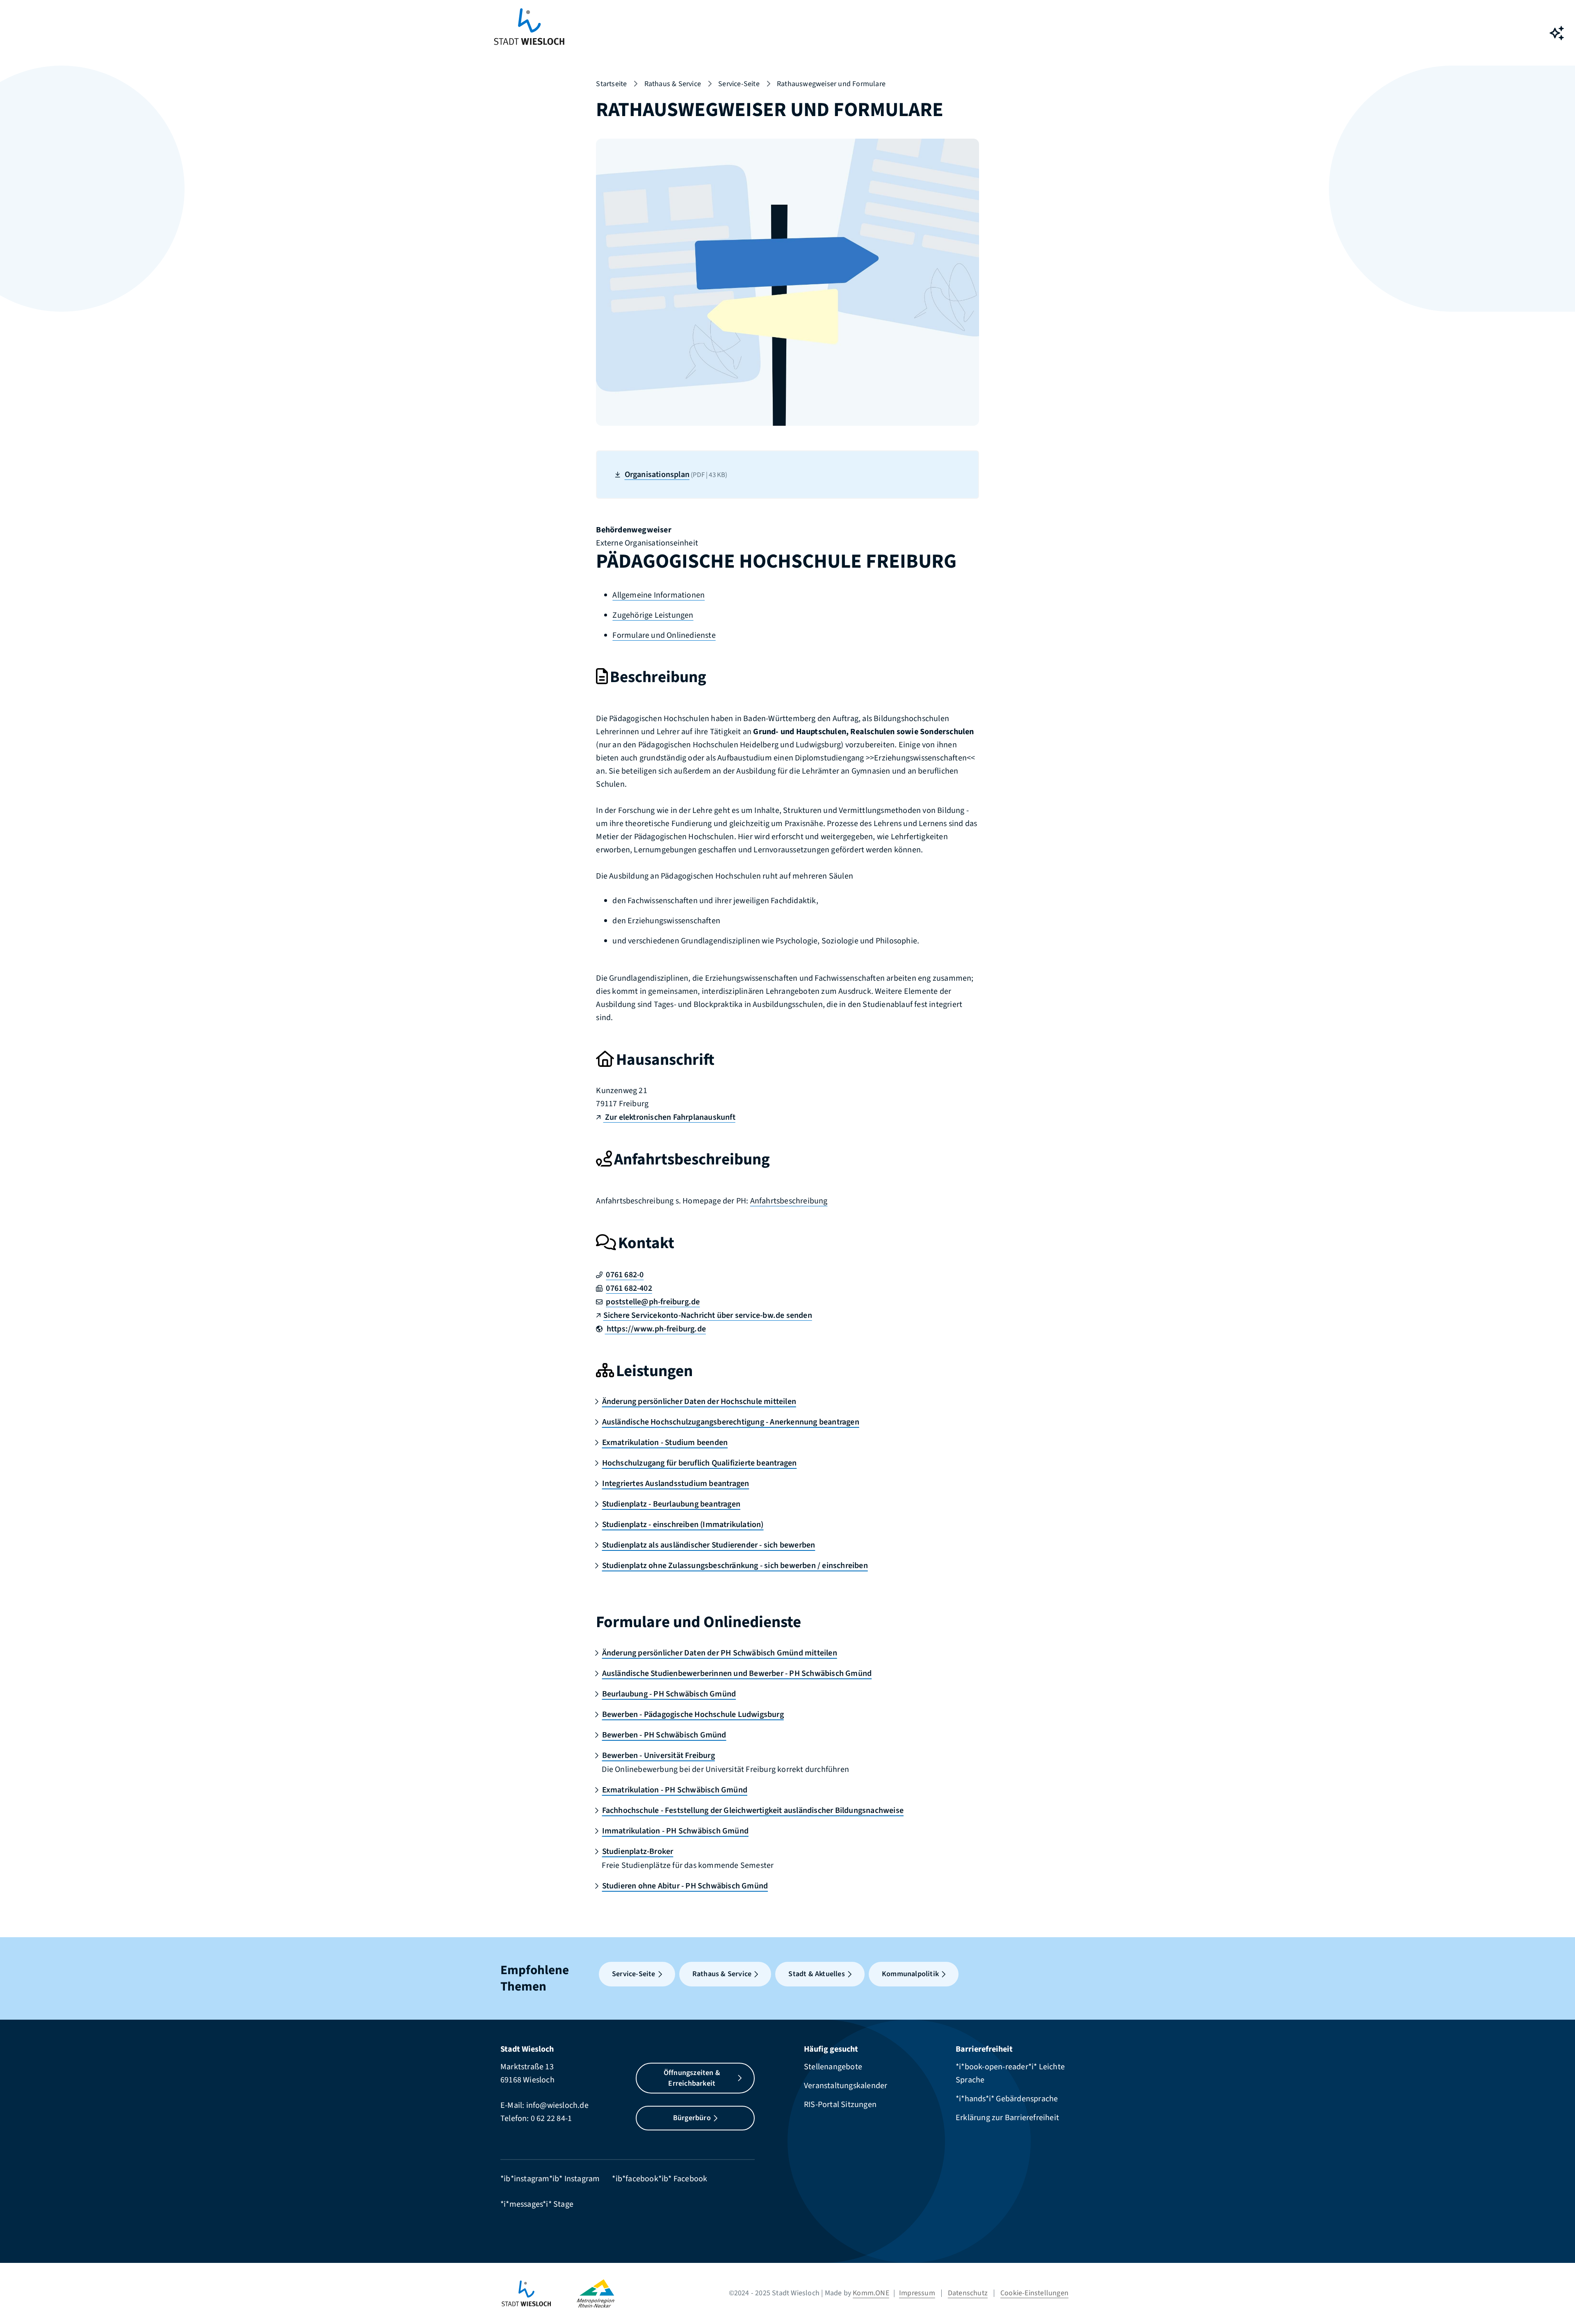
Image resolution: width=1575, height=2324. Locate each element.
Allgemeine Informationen (659, 595)
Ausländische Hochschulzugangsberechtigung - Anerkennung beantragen (730, 1422)
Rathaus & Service (673, 84)
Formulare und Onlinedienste (664, 635)
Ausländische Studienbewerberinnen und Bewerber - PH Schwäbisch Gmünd (737, 1673)
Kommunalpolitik (910, 1974)
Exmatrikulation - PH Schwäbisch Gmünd (675, 1790)
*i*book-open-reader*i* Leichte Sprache (1010, 2073)
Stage (563, 2204)
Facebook (690, 2179)
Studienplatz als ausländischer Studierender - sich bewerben (709, 1545)
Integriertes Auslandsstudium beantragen (676, 1484)
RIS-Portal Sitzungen (840, 2105)
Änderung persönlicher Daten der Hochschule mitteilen (699, 1402)
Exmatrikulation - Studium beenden (665, 1443)
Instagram (582, 2179)
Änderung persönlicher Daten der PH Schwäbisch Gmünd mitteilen (719, 1653)
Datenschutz (968, 2293)
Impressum (917, 2293)
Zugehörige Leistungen (653, 615)
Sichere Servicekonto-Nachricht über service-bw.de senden (708, 1315)
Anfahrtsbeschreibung (789, 1201)
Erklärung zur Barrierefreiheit (1007, 2118)
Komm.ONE (871, 2293)
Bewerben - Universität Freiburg (658, 1756)
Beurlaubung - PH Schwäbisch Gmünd (669, 1694)
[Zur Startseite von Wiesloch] (529, 33)
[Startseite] (539, 2293)
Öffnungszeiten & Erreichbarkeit (692, 2078)
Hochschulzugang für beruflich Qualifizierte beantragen (699, 1463)
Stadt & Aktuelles (816, 1974)
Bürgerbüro (692, 2118)
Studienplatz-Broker (638, 1851)
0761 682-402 (629, 1288)
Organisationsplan (676, 475)
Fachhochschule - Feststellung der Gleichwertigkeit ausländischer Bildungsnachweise (753, 1810)
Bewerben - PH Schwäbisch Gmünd (664, 1735)
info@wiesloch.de (557, 2105)
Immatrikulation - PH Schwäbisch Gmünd (675, 1831)
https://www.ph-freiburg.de (655, 1329)
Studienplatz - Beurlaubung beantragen (671, 1504)
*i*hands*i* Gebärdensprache (1007, 2099)
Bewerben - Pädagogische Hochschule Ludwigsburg (693, 1714)
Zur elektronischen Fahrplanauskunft (669, 1117)
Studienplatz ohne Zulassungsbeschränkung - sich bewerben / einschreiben (735, 1566)
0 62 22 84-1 (551, 2119)
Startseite (611, 84)
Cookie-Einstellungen (1034, 2293)
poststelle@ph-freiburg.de (653, 1302)
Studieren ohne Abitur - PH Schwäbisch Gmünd (685, 1886)
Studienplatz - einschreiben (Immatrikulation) (683, 1525)
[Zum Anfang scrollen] (1557, 2299)
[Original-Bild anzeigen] (787, 281)
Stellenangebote (833, 2067)
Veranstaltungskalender (846, 2086)
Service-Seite (739, 84)
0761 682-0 (625, 1275)
